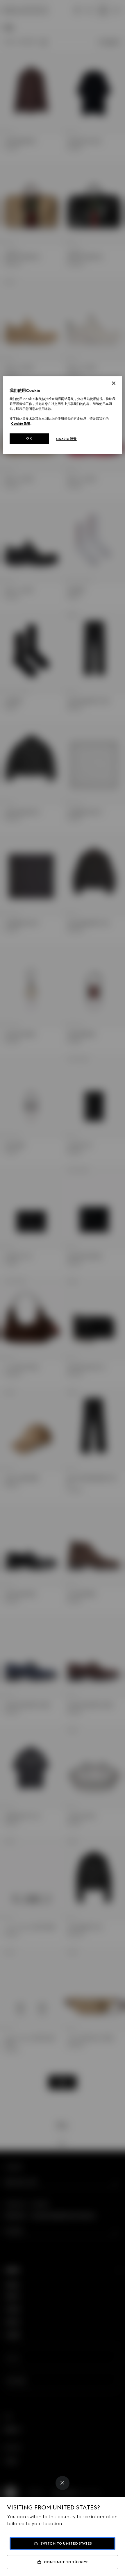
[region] (63, 415)
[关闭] (114, 383)
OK (29, 438)
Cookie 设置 (66, 439)
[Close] (63, 2483)
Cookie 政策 (21, 424)
